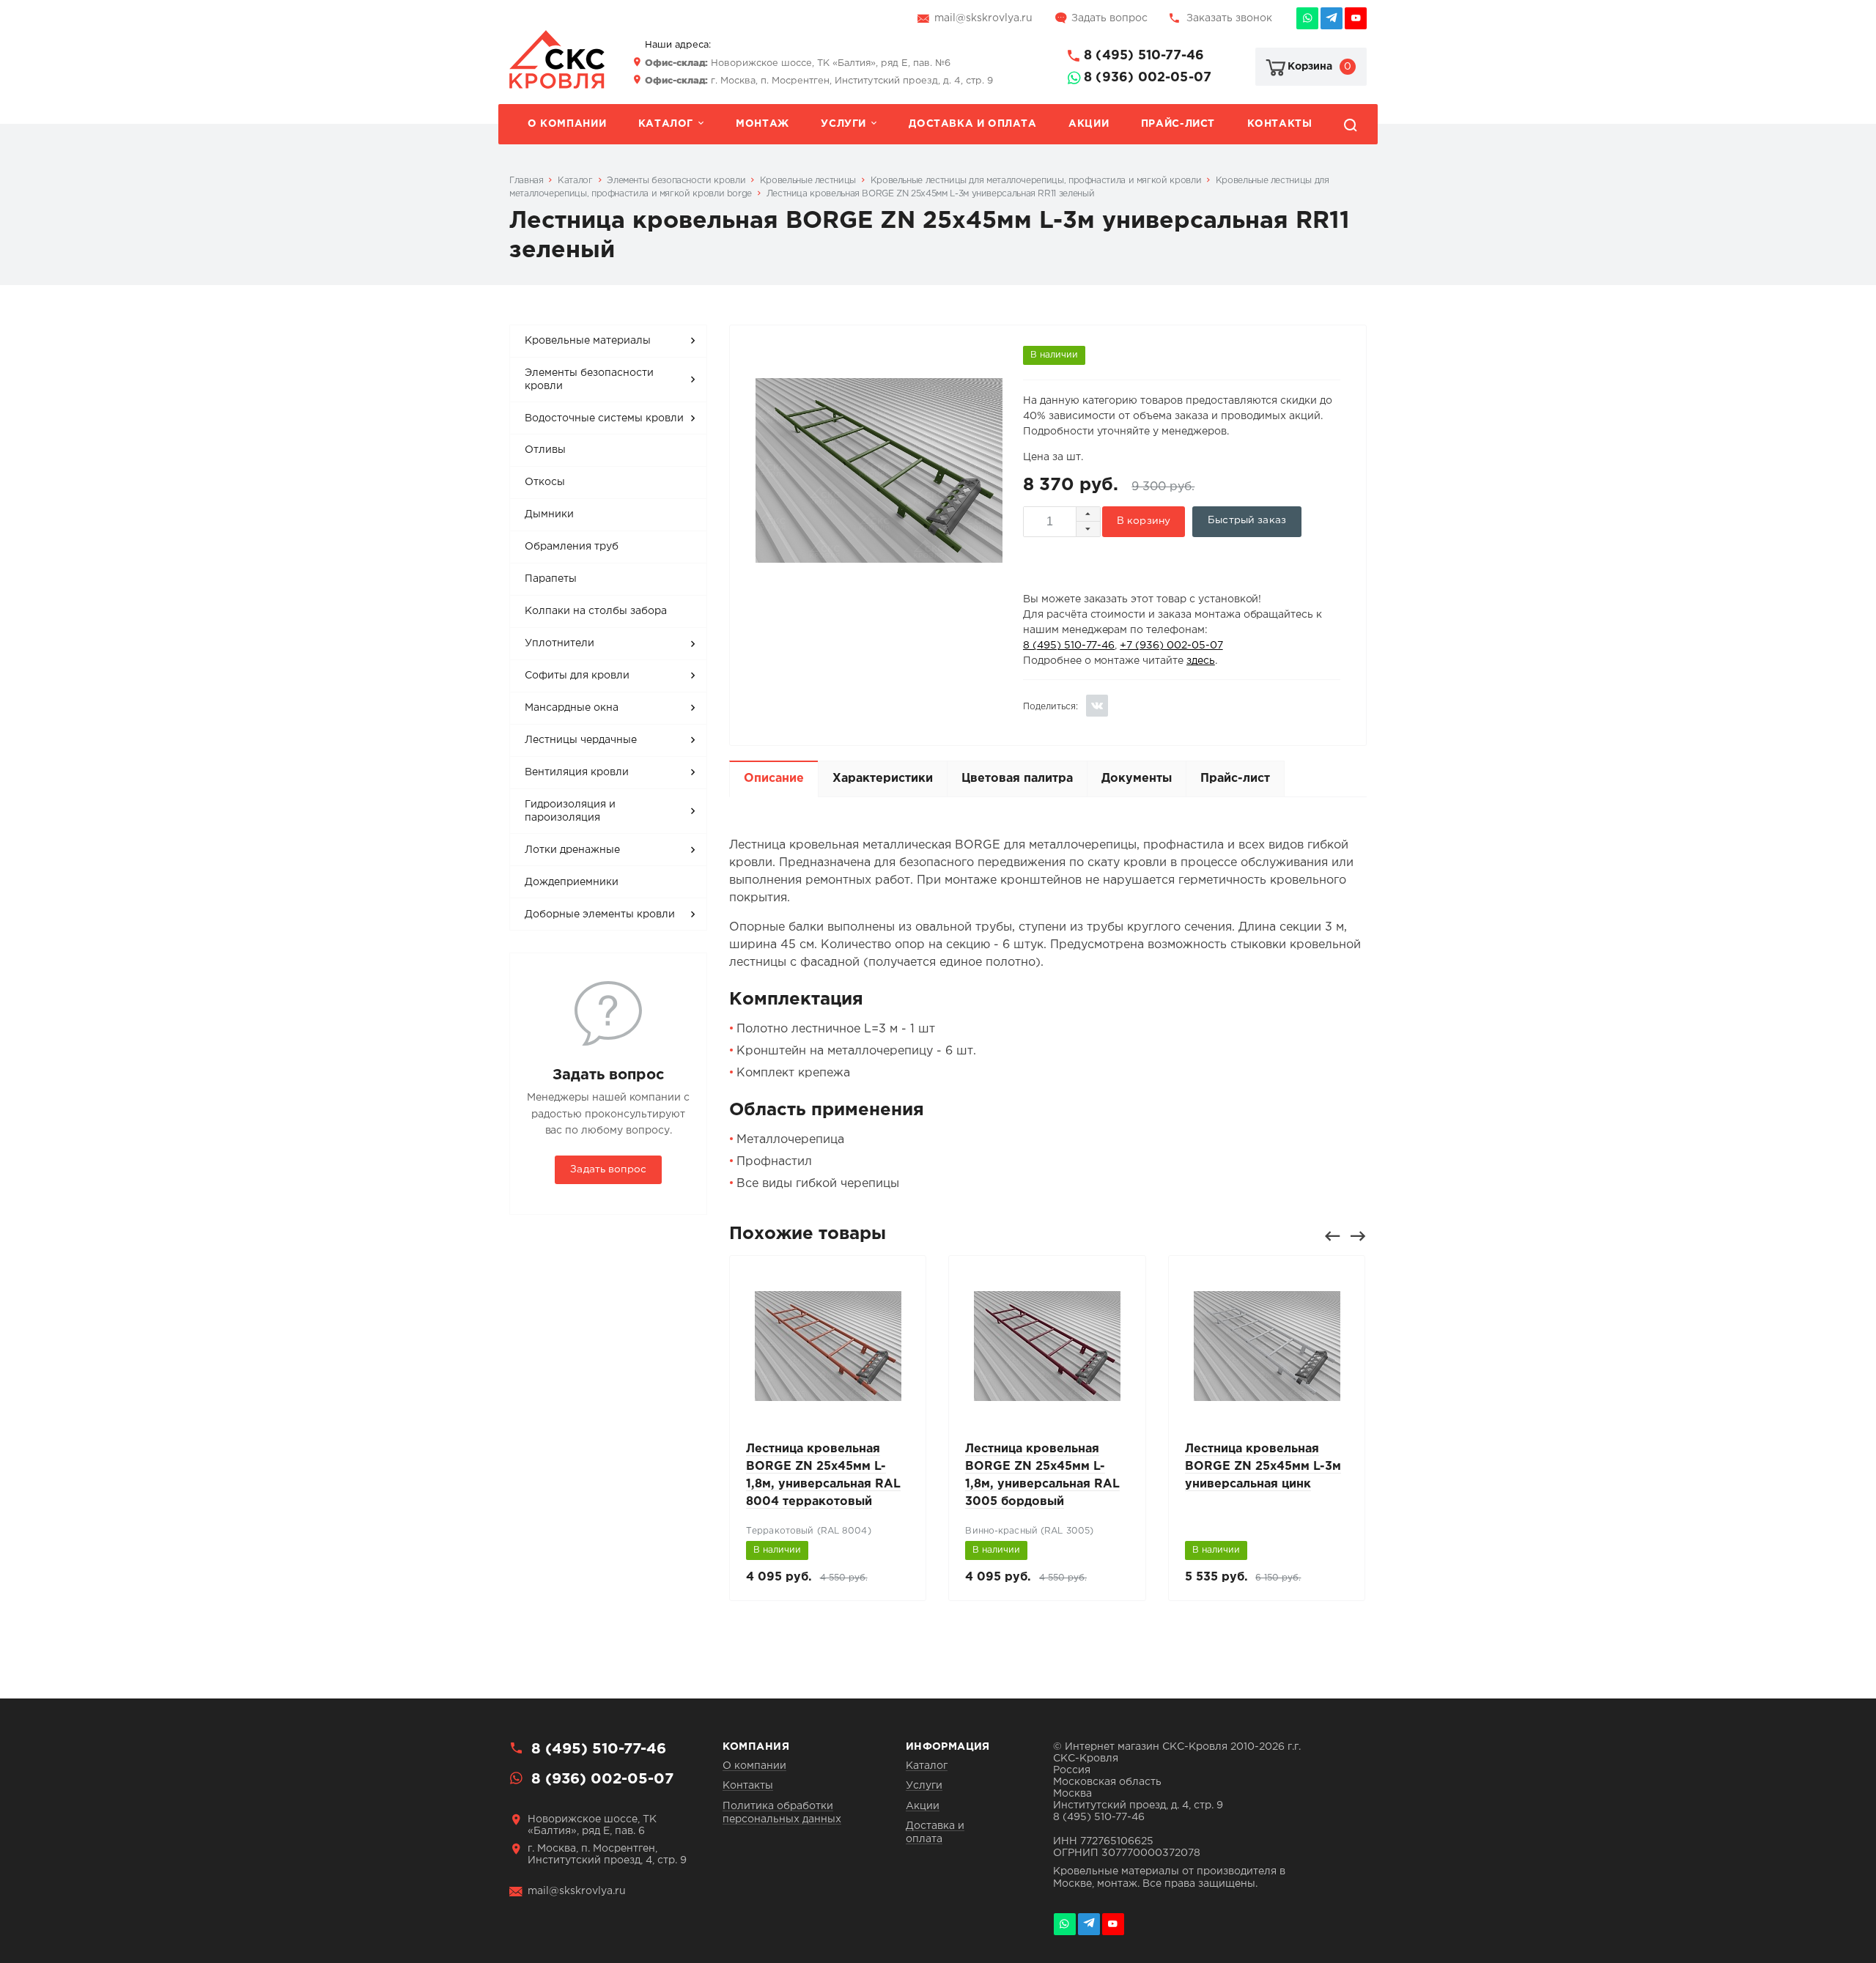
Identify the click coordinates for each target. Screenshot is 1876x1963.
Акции (1089, 124)
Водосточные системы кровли (604, 418)
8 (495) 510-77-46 (1144, 56)
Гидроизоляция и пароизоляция (570, 811)
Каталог (666, 124)
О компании (567, 124)
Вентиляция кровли (577, 772)
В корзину (1144, 521)
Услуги (843, 124)
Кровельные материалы (588, 341)
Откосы (545, 482)
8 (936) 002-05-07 (1148, 78)
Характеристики (883, 779)
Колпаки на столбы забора (596, 611)
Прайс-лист (1178, 124)
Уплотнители (560, 643)
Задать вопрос (1109, 18)
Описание (774, 779)
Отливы (545, 450)
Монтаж (762, 124)
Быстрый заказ (1247, 520)
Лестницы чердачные (581, 740)
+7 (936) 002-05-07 (1171, 646)
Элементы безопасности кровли (589, 380)
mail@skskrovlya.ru (983, 18)
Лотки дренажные (572, 850)
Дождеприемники (572, 882)
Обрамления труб (572, 547)
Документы (1137, 779)
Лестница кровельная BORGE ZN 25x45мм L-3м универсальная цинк (1263, 1467)
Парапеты (551, 579)
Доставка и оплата (972, 124)
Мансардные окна (572, 708)
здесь (1201, 661)
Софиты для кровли (577, 676)
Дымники (549, 514)
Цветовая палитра (1017, 779)
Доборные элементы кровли (600, 914)
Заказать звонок (1229, 18)
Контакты (1280, 124)
